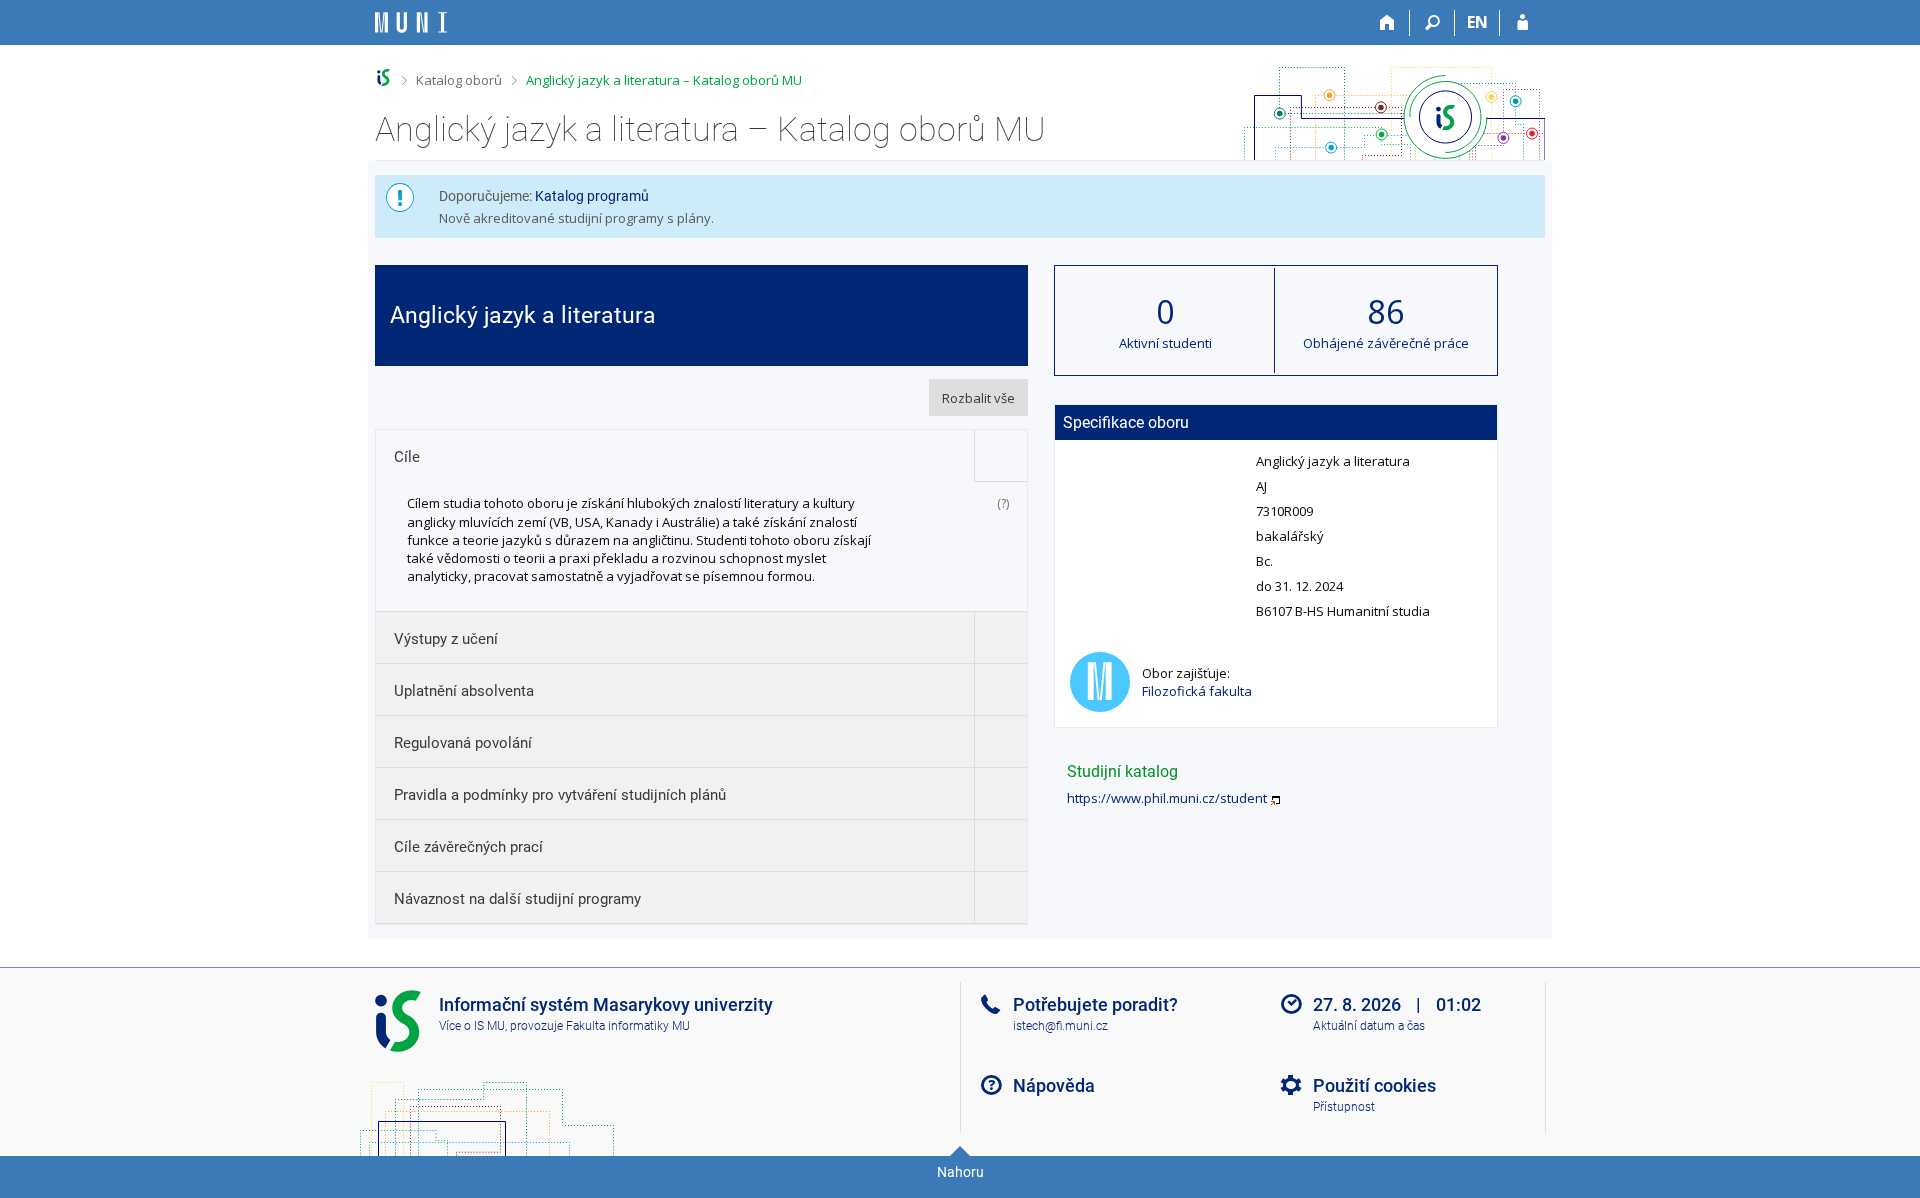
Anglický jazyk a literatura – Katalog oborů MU (664, 80)
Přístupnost (1344, 1107)
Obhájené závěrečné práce (1386, 343)
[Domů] (1387, 23)
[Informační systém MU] (383, 77)
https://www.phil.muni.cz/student (1167, 798)
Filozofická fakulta (1197, 691)
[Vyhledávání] (1432, 23)
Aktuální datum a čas (1369, 1026)
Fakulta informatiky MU (628, 1026)
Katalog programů (592, 196)
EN (1477, 22)
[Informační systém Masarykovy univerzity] (411, 22)
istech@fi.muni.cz (1060, 1026)
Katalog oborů (459, 80)
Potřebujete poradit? (1095, 1004)
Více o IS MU (472, 1026)
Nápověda (1054, 1085)
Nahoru (960, 1172)
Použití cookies (1374, 1085)
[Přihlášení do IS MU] (1522, 23)
